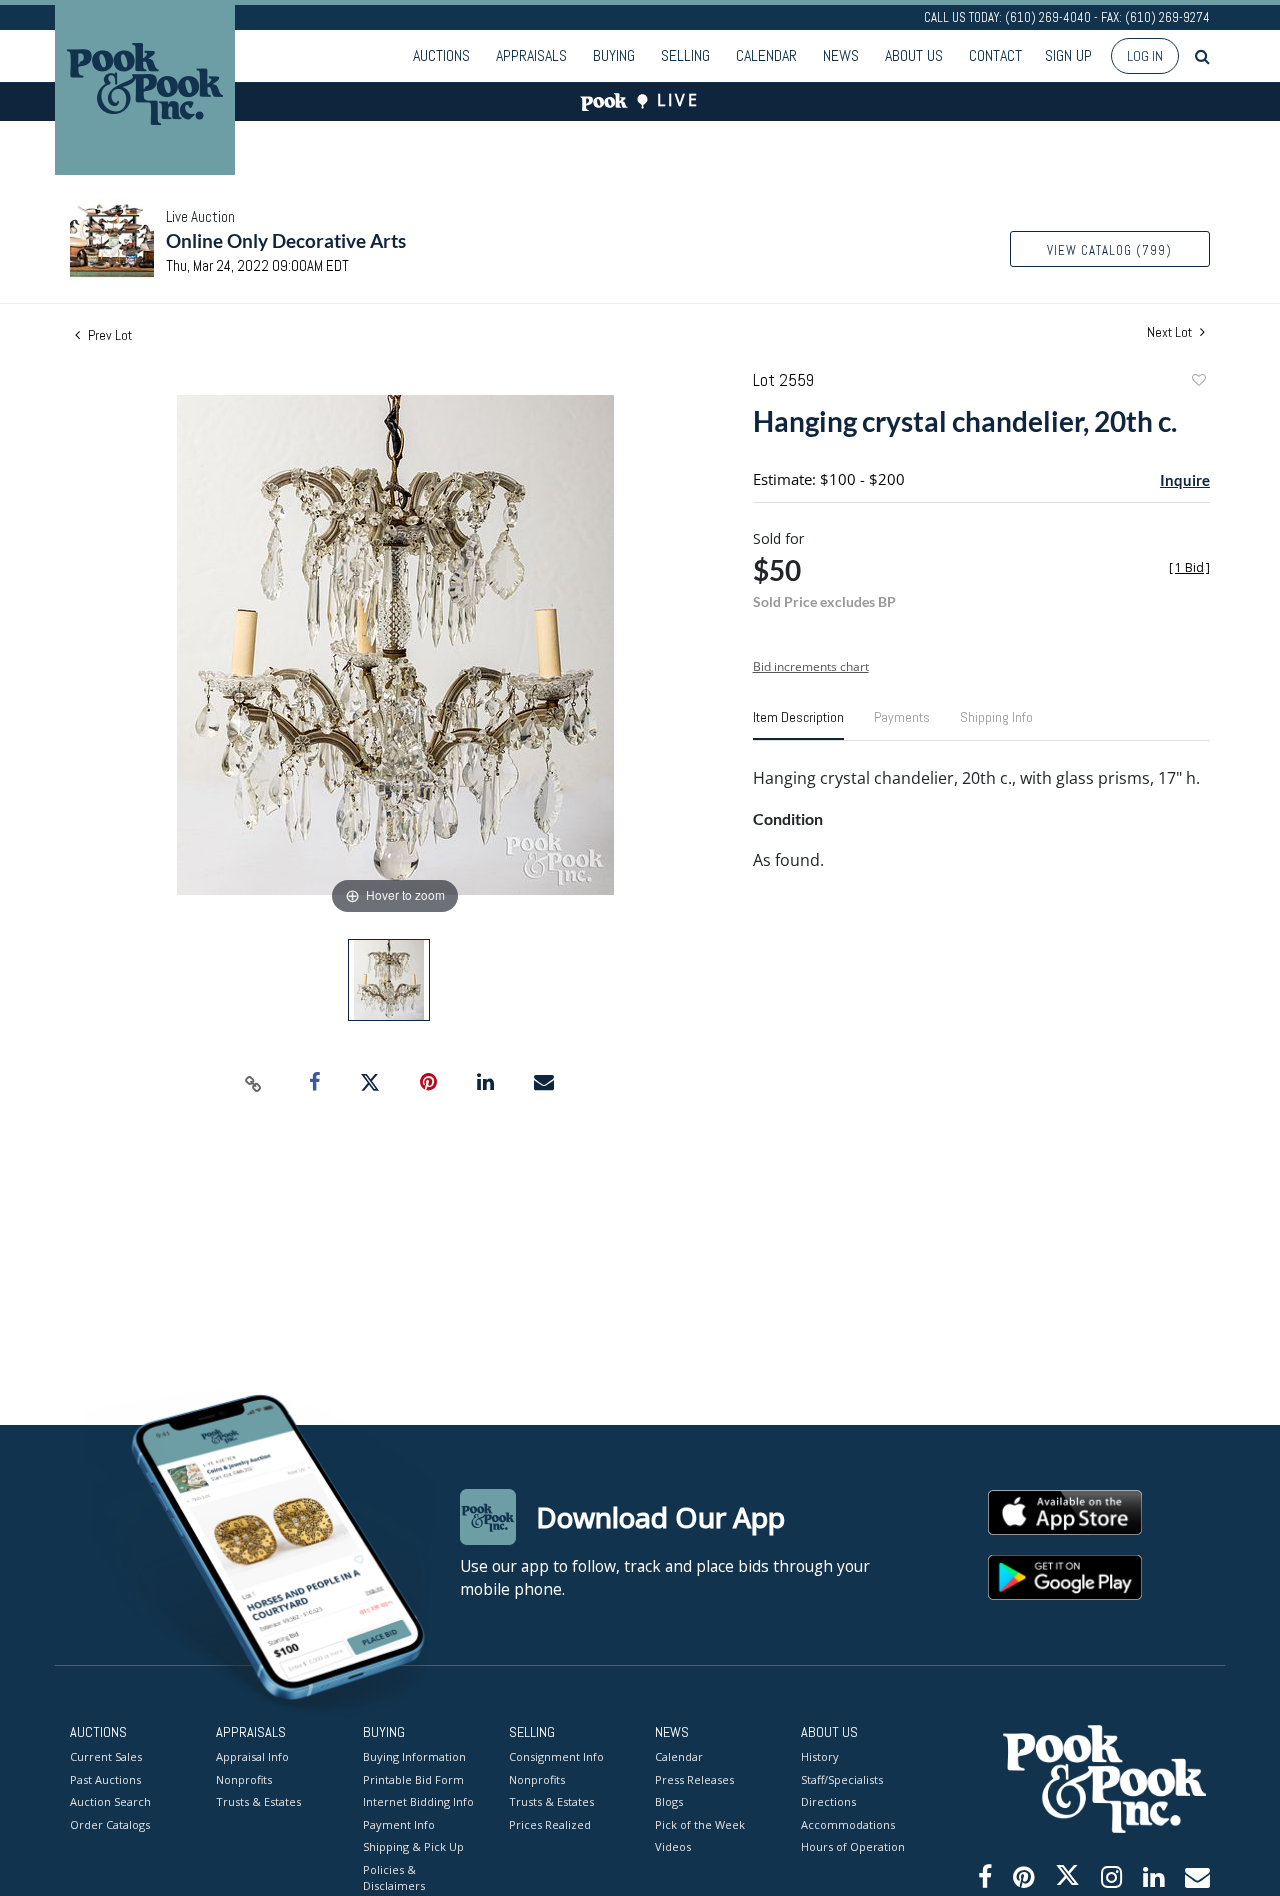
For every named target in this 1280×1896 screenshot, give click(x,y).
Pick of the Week (700, 1824)
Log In (1145, 56)
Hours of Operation (853, 1846)
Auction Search (110, 1801)
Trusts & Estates (258, 1801)
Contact (995, 55)
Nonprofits (244, 1779)
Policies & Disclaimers (394, 1878)
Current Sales (106, 1756)
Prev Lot (108, 335)
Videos (673, 1846)
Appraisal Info (252, 1756)
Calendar (766, 55)
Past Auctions (105, 1779)
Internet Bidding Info (418, 1801)
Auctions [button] (441, 55)
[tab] (798, 725)
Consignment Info (556, 1756)
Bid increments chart (811, 666)
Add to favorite (1198, 382)
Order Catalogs (110, 1824)
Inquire (1185, 480)
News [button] (841, 55)
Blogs (669, 1801)
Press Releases (694, 1779)
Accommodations (848, 1824)
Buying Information (414, 1756)
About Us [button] (914, 55)
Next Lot (1171, 332)
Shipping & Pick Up (413, 1846)
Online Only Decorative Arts (286, 240)
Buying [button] (614, 55)
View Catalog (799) (1109, 250)
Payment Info (399, 1824)
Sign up (1068, 55)
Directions (828, 1801)
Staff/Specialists (842, 1779)
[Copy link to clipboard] (254, 1083)
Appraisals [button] (531, 55)
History (820, 1756)
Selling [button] (685, 55)
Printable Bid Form (413, 1779)
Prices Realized (550, 1824)
